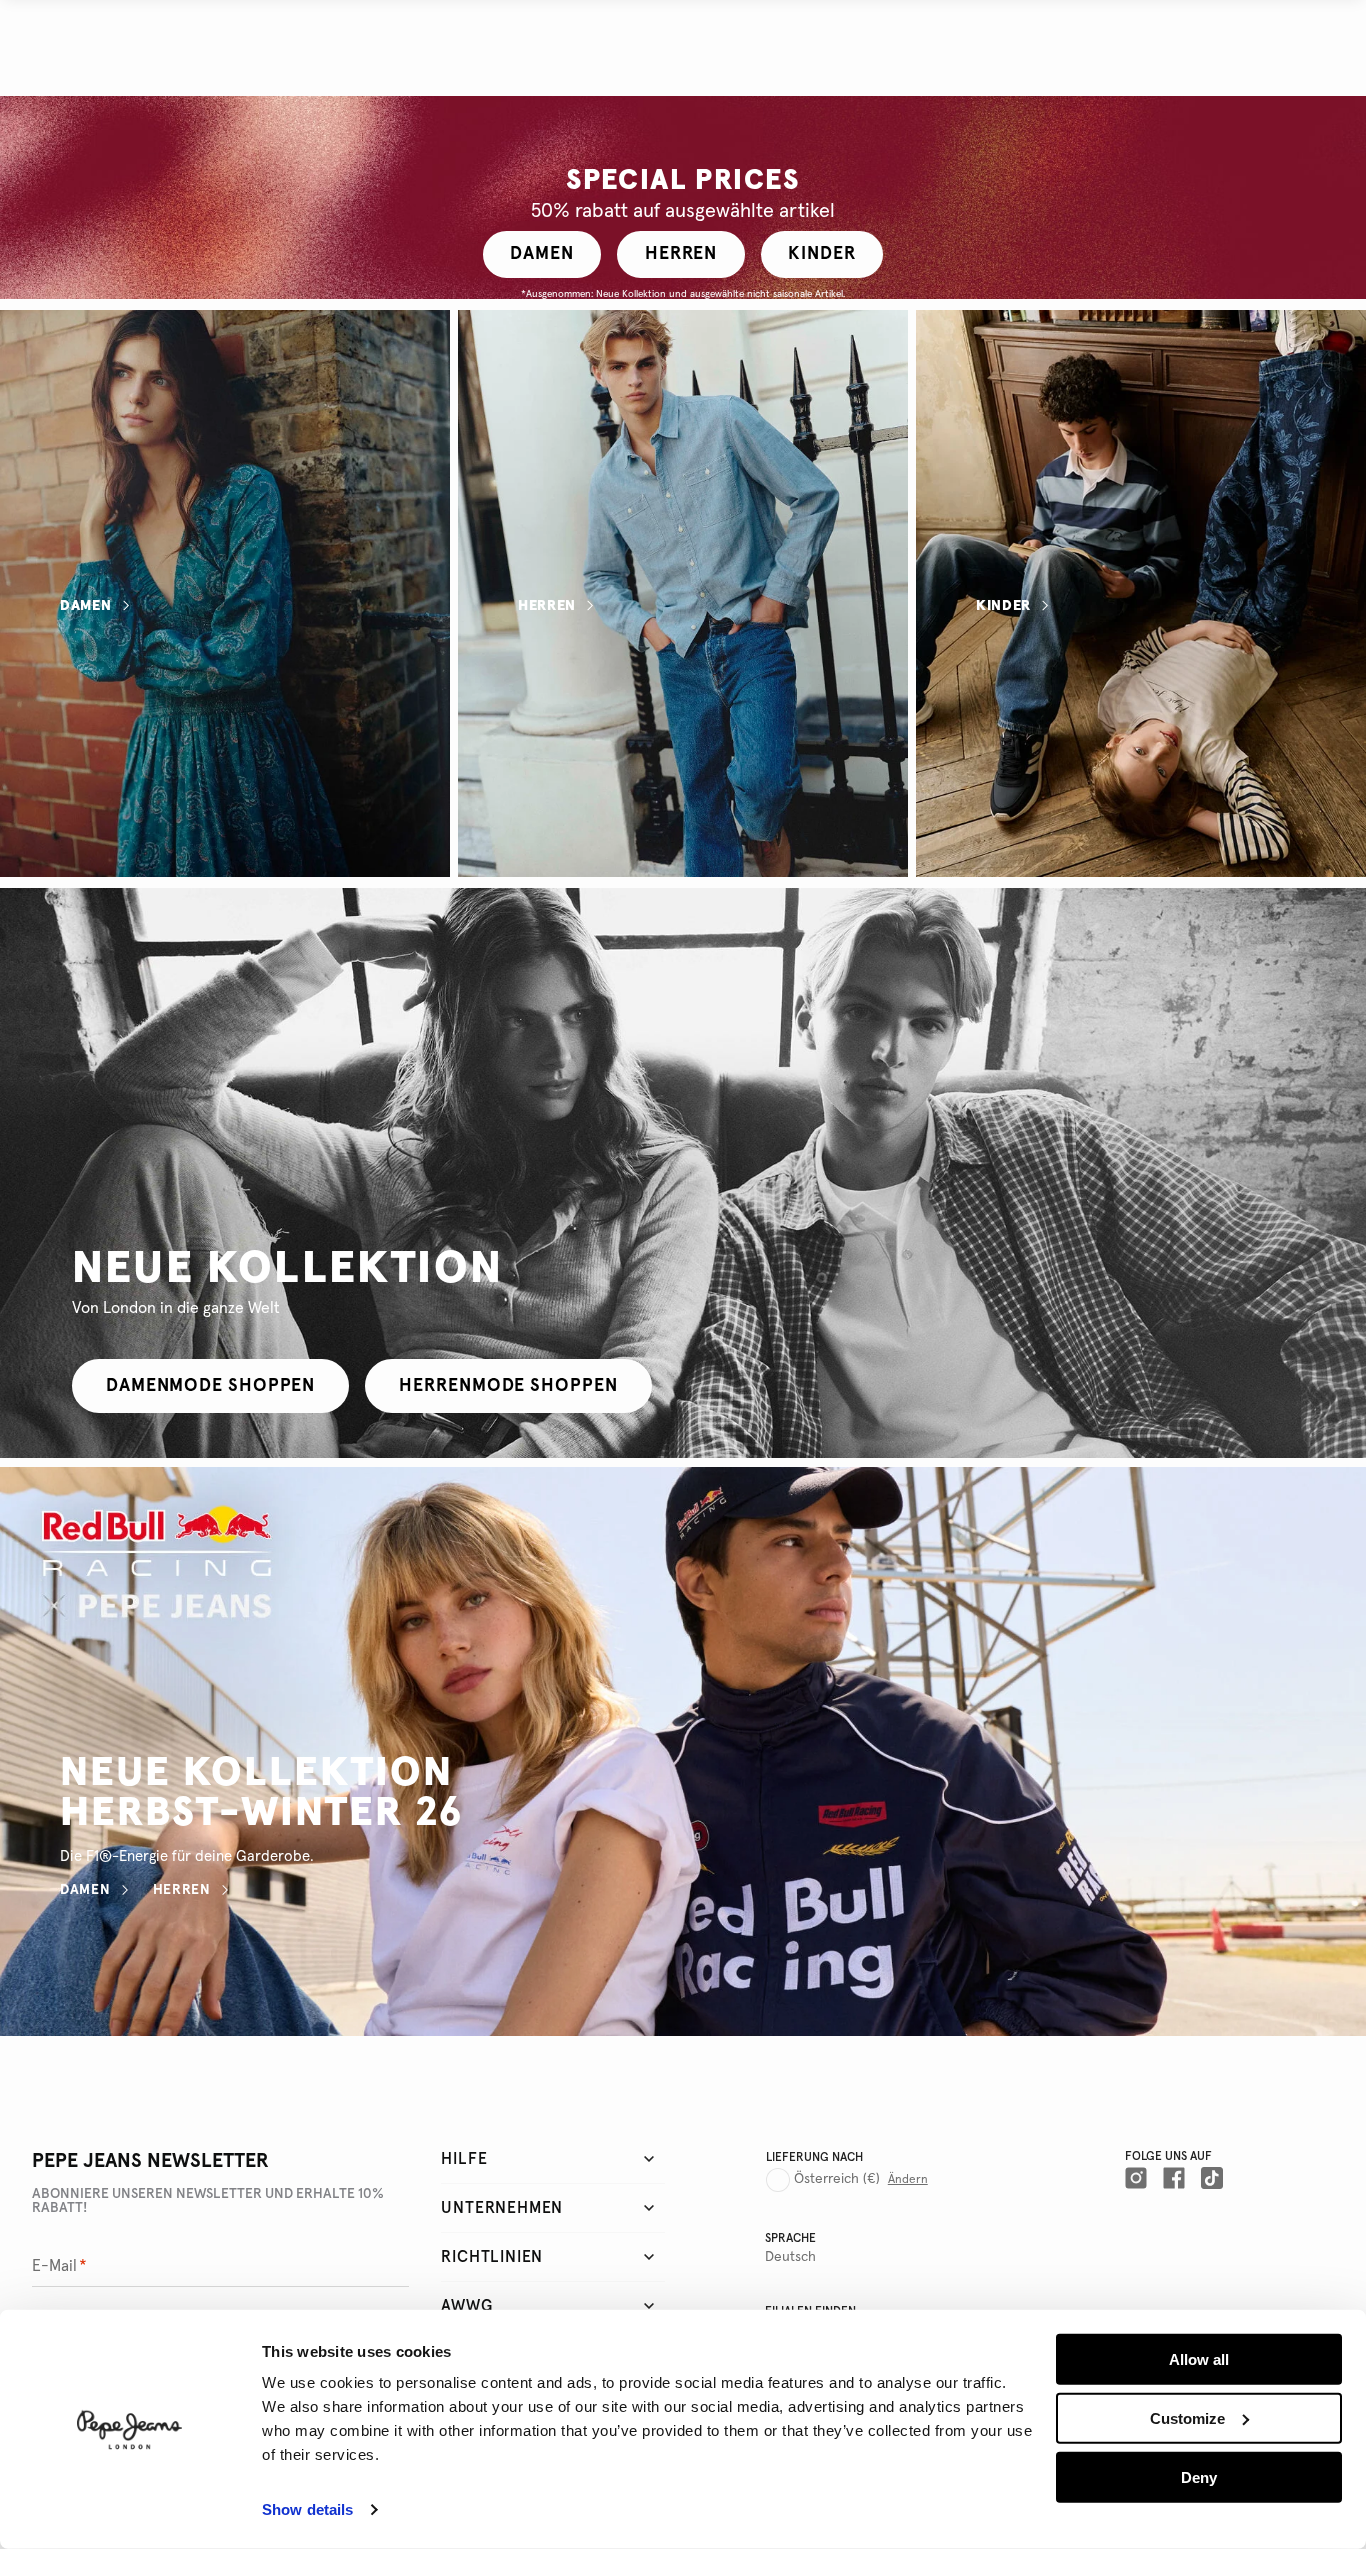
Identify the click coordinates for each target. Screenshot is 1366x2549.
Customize (1187, 2418)
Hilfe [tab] (464, 2159)
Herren (547, 606)
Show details (307, 2509)
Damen (86, 606)
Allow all (1199, 2359)
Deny (1199, 2476)
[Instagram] (1136, 2178)
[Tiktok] (1212, 2178)
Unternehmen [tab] (502, 2208)
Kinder (1003, 606)
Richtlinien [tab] (492, 2257)
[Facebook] (1174, 2178)
